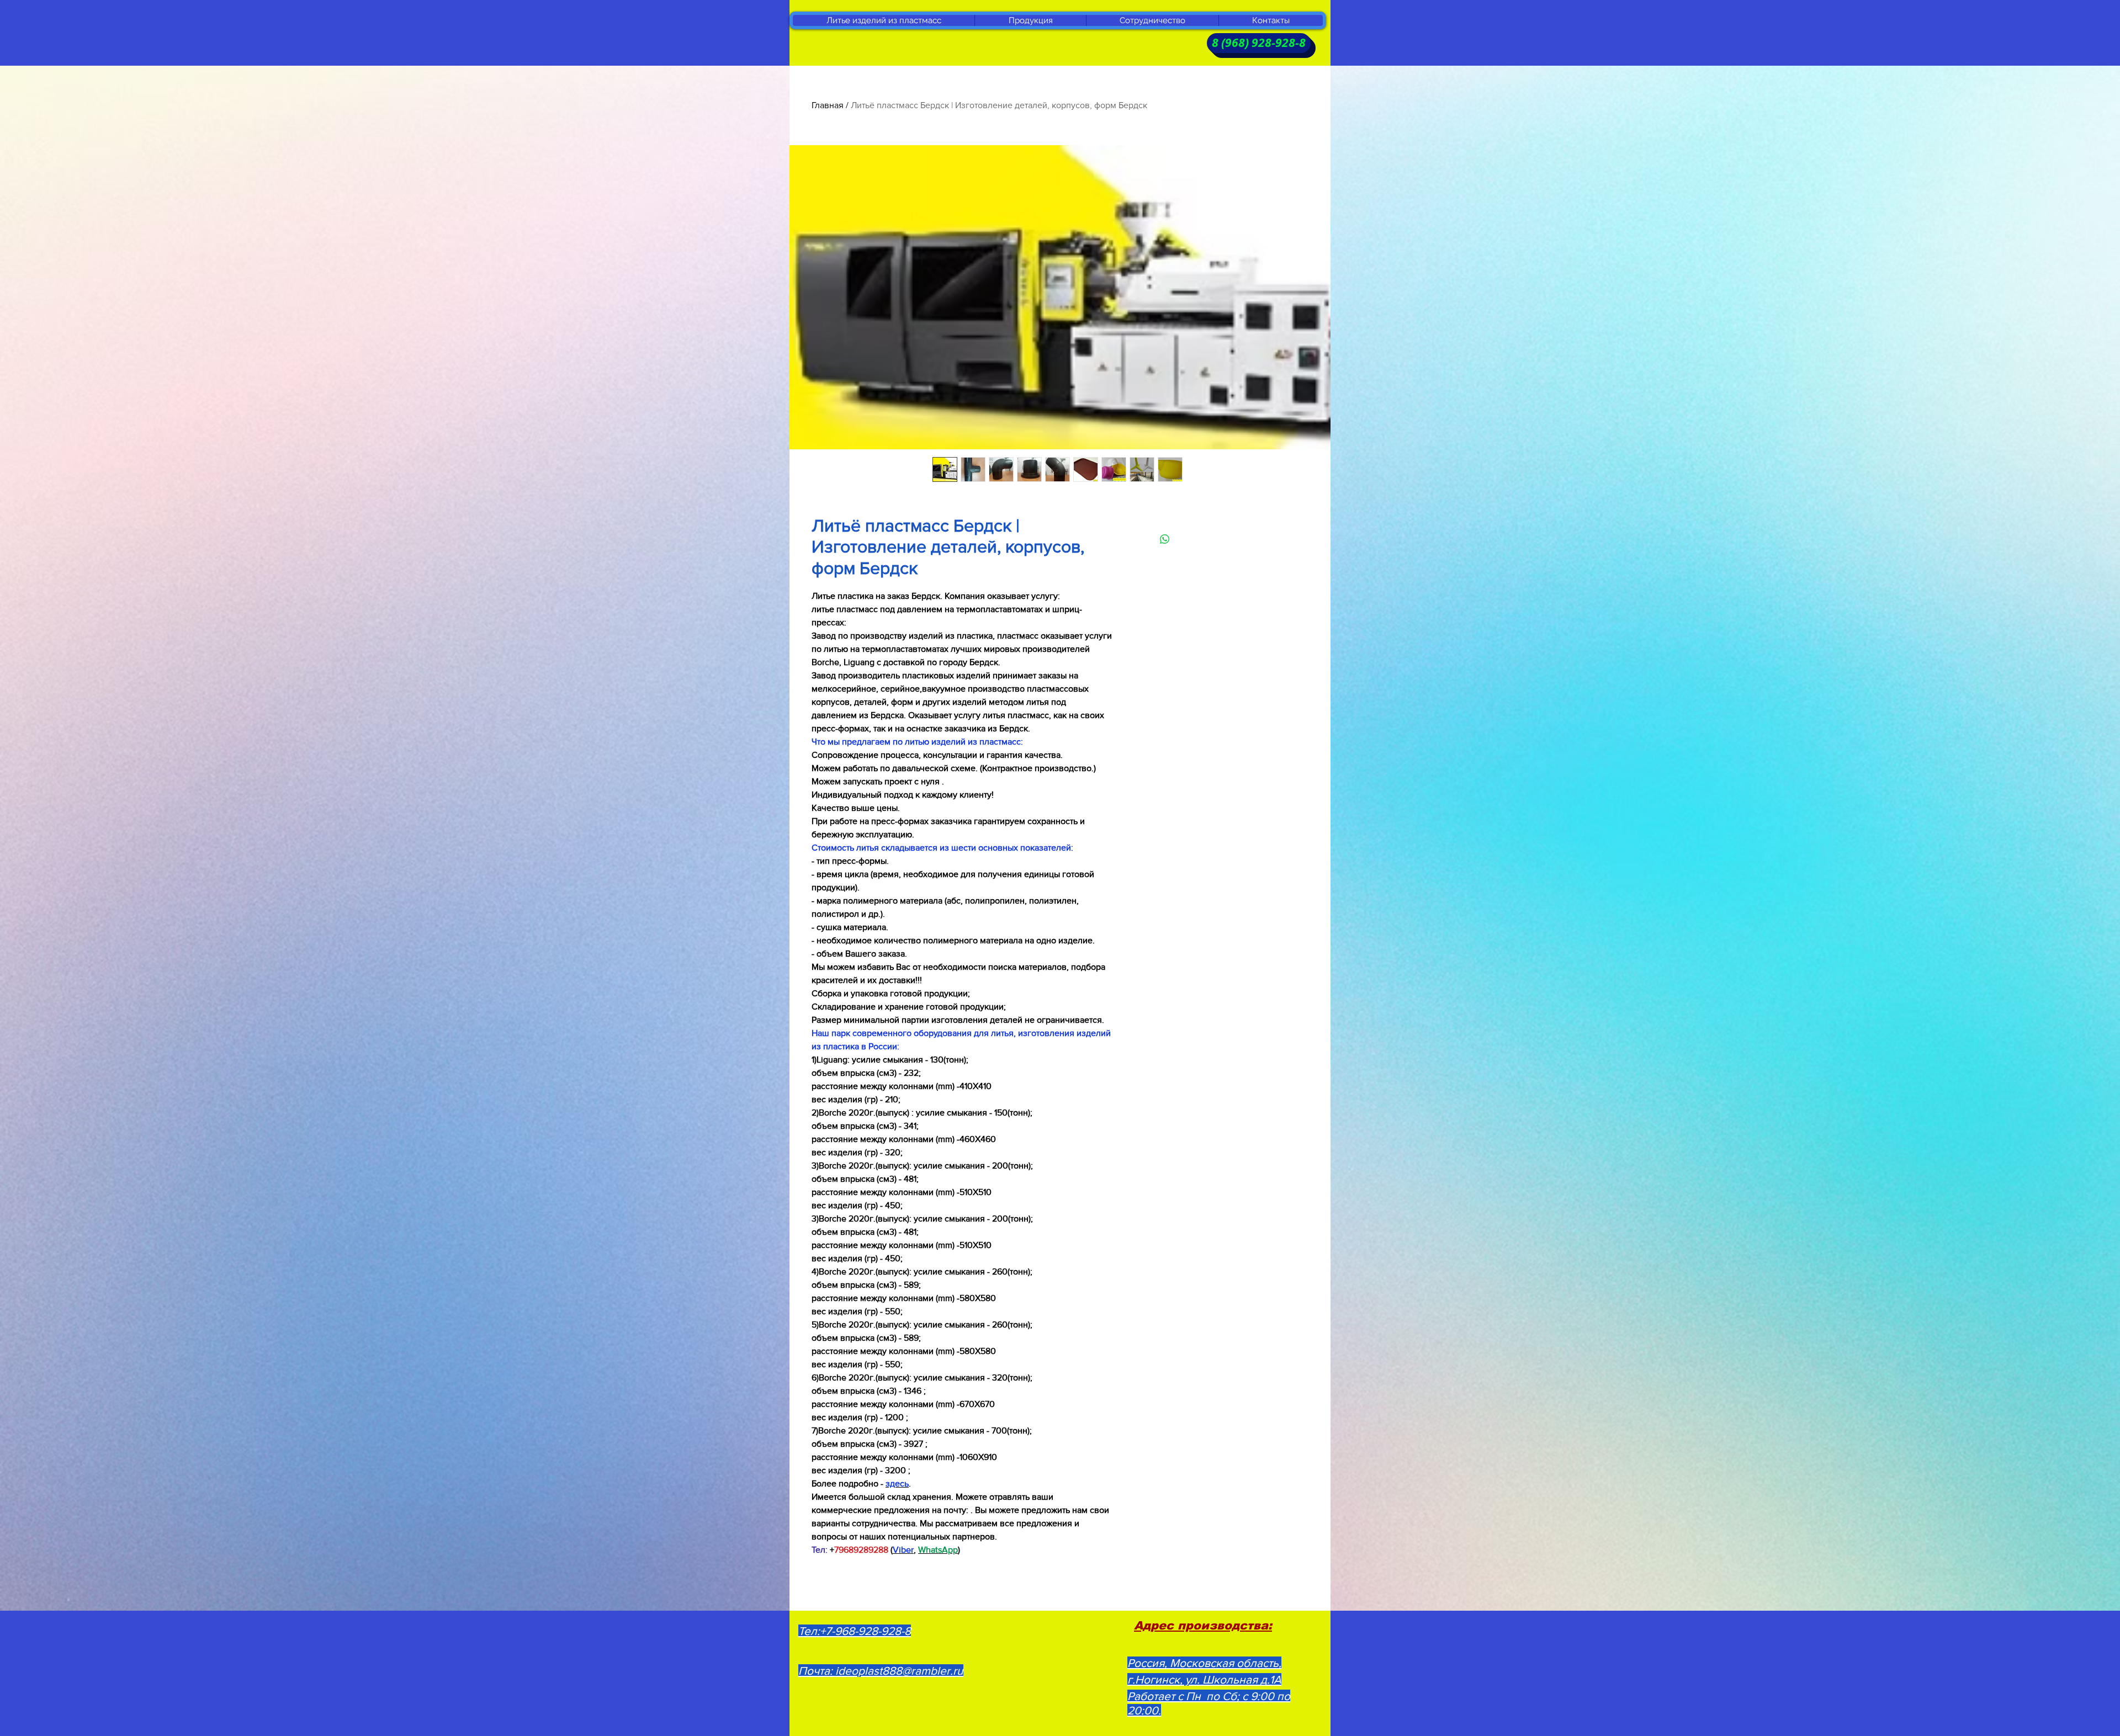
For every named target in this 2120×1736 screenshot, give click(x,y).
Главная (828, 105)
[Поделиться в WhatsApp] (1165, 539)
